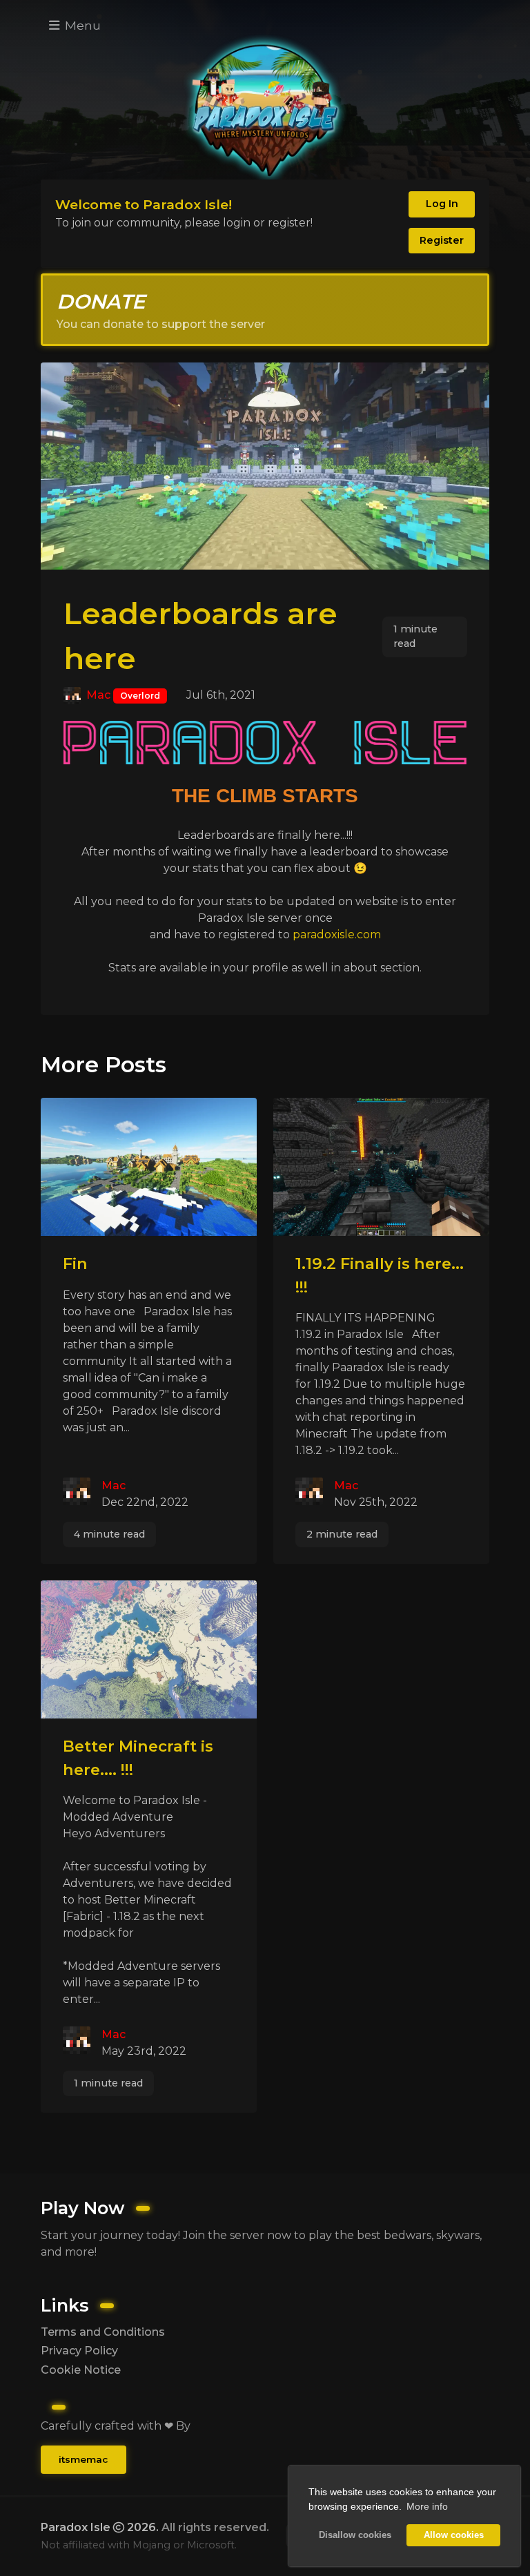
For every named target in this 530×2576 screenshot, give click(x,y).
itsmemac (83, 2459)
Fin (75, 1263)
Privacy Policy (79, 2351)
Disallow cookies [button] (355, 2535)
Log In (442, 204)
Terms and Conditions (103, 2332)
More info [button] (427, 2506)
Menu (81, 25)
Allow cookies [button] (454, 2535)
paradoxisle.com (337, 934)
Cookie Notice (81, 2370)
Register (442, 240)
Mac (98, 695)
